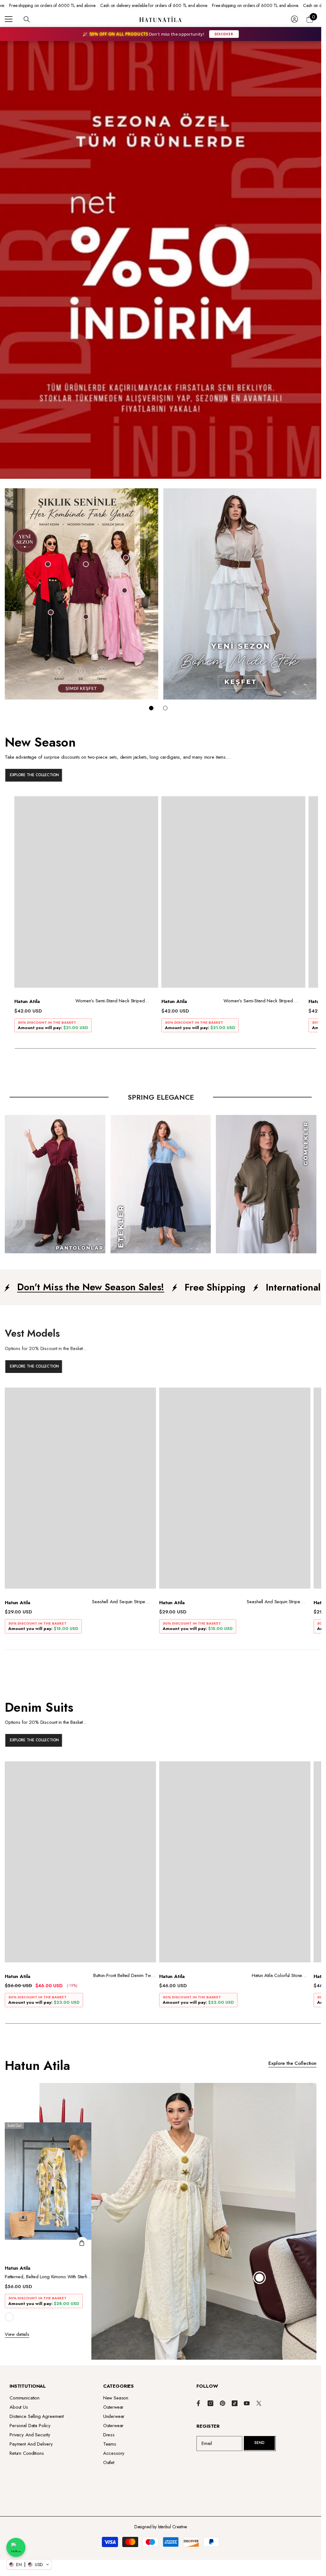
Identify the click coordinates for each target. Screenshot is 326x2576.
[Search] (27, 19)
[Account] (294, 19)
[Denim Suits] (161, 1725)
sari (9, 2317)
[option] (86, 916)
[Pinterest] (223, 2403)
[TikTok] (235, 2403)
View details (17, 2334)
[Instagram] (210, 2403)
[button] (29, 2565)
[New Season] (161, 760)
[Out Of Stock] (82, 2243)
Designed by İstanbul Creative (161, 2527)
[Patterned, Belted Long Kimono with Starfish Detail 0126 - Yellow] (49, 2189)
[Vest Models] (161, 1351)
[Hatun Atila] (81, 594)
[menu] (9, 19)
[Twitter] (259, 2403)
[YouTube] (247, 2403)
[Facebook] (198, 2403)
